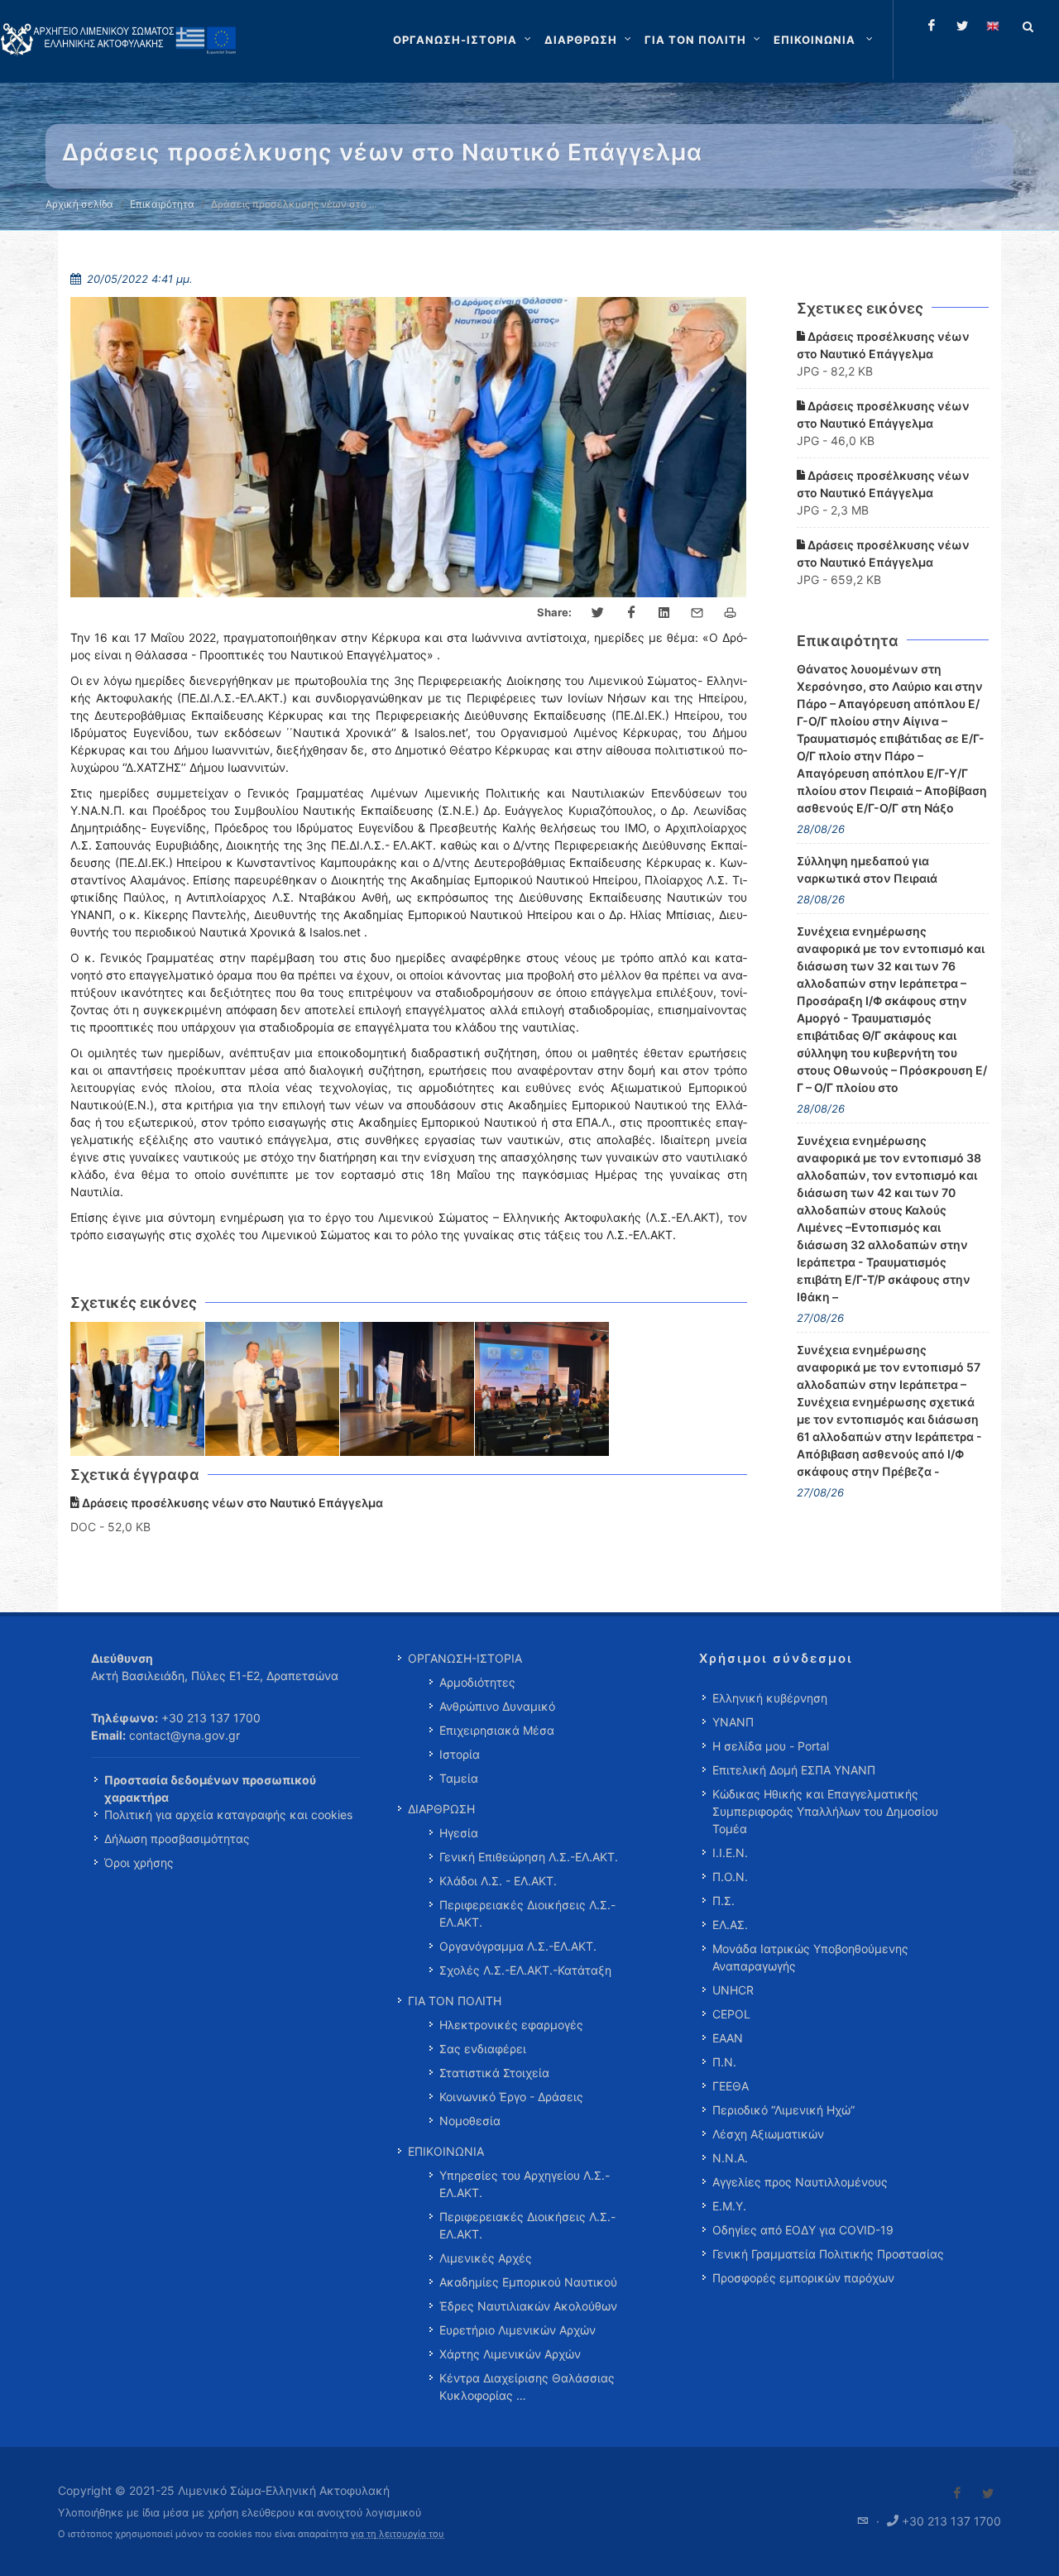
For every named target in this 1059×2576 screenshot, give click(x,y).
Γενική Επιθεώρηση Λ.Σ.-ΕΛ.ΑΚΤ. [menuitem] (529, 1857)
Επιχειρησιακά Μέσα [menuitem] (497, 1730)
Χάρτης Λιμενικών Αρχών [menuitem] (510, 2354)
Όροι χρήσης (139, 1863)
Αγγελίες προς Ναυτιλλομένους (800, 2182)
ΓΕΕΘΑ (731, 2086)
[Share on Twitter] (598, 613)
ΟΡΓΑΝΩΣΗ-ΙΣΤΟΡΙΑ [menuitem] (465, 1658)
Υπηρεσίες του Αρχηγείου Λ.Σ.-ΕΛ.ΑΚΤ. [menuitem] (525, 2184)
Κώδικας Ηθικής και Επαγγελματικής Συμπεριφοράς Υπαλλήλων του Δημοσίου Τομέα (825, 1811)
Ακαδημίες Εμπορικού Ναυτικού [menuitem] (528, 2282)
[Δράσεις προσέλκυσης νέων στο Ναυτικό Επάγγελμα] (138, 1389)
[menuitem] (825, 40)
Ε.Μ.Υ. (729, 2206)
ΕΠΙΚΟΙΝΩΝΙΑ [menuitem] (446, 2151)
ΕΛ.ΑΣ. (730, 1925)
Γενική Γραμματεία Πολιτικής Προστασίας (828, 2254)
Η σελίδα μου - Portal (771, 1746)
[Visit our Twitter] (988, 2493)
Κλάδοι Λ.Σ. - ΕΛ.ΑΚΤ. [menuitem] (498, 1881)
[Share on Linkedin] (664, 613)
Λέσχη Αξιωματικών (768, 2134)
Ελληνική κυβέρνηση (770, 1698)
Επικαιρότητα (162, 204)
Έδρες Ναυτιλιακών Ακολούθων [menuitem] (528, 2306)
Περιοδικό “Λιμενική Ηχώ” (783, 2110)
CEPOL (731, 2014)
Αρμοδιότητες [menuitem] (477, 1682)
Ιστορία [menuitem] (460, 1754)
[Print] (731, 613)
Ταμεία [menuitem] (459, 1778)
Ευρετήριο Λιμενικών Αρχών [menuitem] (518, 2330)
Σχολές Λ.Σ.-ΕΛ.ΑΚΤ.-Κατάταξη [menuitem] (525, 1970)
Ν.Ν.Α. (730, 2158)
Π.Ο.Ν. (730, 1877)
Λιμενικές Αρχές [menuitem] (486, 2258)
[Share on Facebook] (631, 613)
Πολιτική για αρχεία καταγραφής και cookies (228, 1815)
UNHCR (733, 1990)
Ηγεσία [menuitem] (459, 1833)
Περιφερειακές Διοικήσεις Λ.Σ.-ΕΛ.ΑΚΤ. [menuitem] (527, 1913)
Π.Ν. (724, 2062)
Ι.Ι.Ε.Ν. (730, 1853)
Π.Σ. (724, 1901)
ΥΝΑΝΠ (733, 1722)
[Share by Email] (697, 613)
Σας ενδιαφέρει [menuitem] (483, 2049)
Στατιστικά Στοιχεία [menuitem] (494, 2073)
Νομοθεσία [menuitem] (470, 2121)
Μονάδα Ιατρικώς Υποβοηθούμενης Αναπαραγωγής (810, 1957)
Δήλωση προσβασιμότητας (177, 1839)
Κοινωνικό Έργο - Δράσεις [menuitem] (511, 2097)
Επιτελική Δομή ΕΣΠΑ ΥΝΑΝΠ (794, 1770)
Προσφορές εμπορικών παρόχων (803, 2278)
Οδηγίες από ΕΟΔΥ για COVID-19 (803, 2230)
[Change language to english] (993, 26)
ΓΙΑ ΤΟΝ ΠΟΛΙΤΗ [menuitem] (455, 2001)
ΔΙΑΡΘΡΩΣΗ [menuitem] (441, 1809)
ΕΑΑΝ (728, 2038)
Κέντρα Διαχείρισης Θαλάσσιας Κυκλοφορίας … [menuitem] (527, 2387)
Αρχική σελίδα (79, 204)
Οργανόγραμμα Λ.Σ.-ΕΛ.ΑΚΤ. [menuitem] (518, 1946)
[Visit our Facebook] (957, 2493)
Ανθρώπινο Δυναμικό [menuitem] (497, 1706)
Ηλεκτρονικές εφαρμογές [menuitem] (511, 2025)
